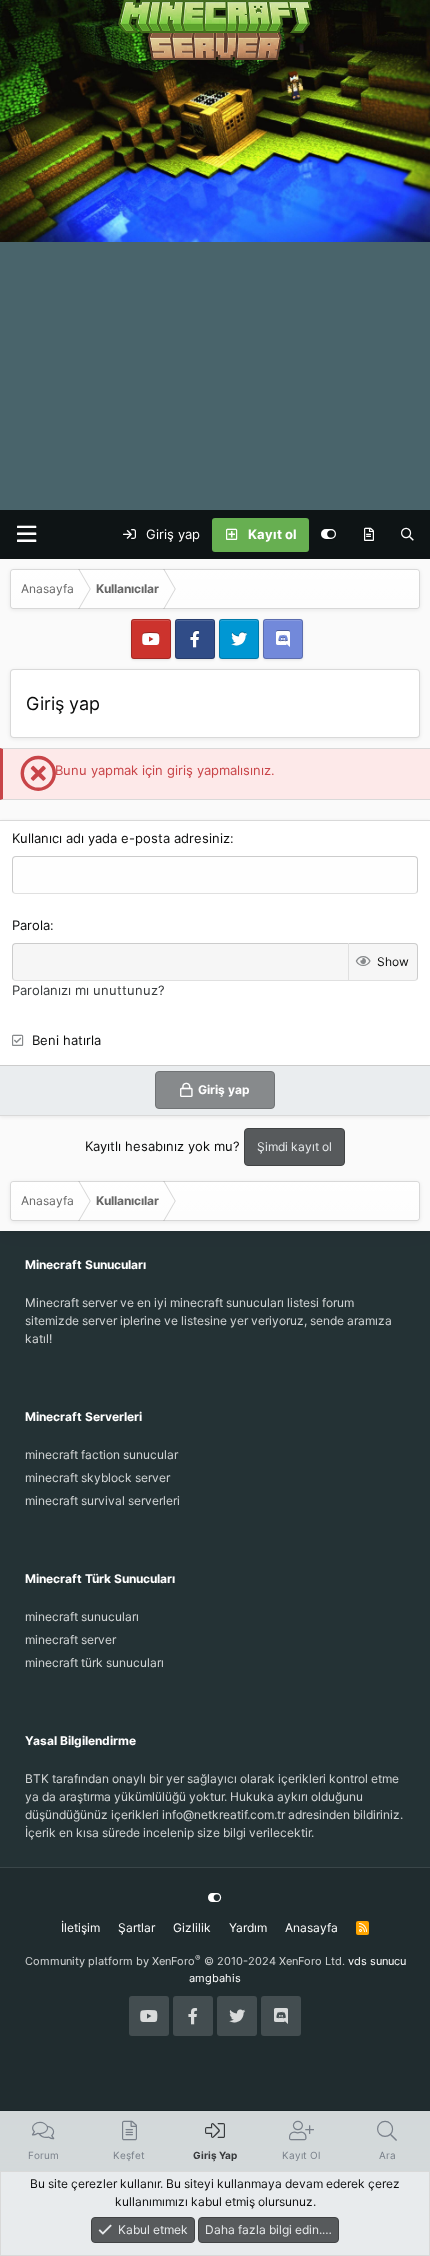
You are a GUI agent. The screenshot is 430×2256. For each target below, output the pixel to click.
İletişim (80, 1927)
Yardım (248, 1927)
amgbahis (215, 1978)
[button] (26, 534)
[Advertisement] (215, 285)
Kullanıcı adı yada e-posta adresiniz (121, 838)
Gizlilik (192, 1927)
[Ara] (407, 535)
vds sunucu (377, 1961)
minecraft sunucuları (82, 1616)
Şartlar (136, 1927)
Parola (31, 925)
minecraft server (70, 1639)
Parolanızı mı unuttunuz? (88, 990)
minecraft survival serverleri (102, 1500)
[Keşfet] (368, 535)
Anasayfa (311, 1927)
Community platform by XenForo (185, 1961)
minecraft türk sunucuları (94, 1662)
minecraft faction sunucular (101, 1454)
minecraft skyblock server (97, 1477)
